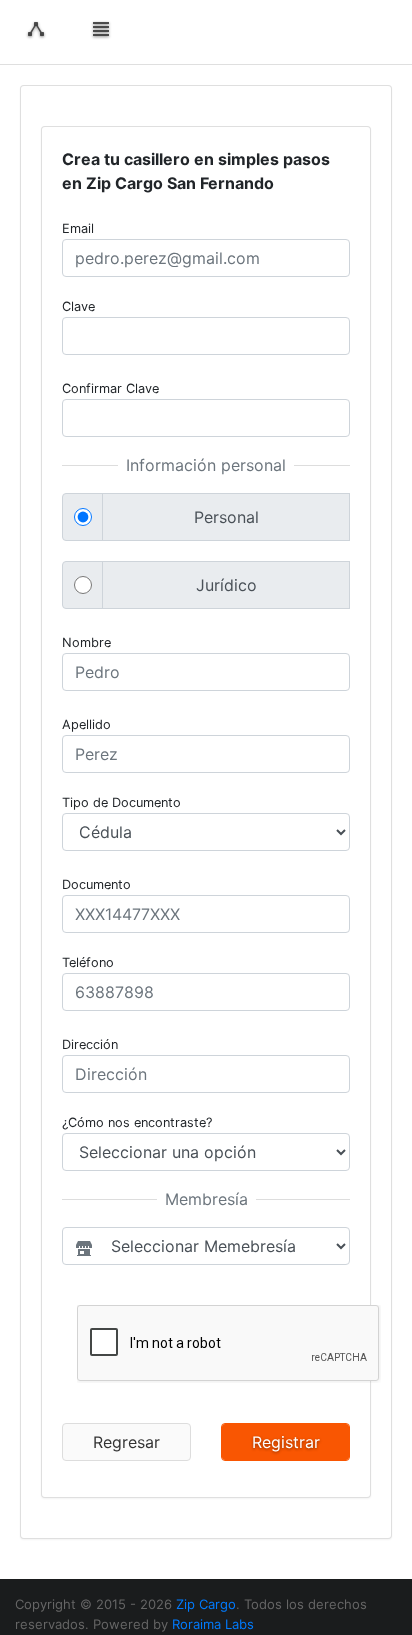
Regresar (126, 1442)
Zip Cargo (206, 1604)
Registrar (286, 1442)
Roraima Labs (213, 1624)
